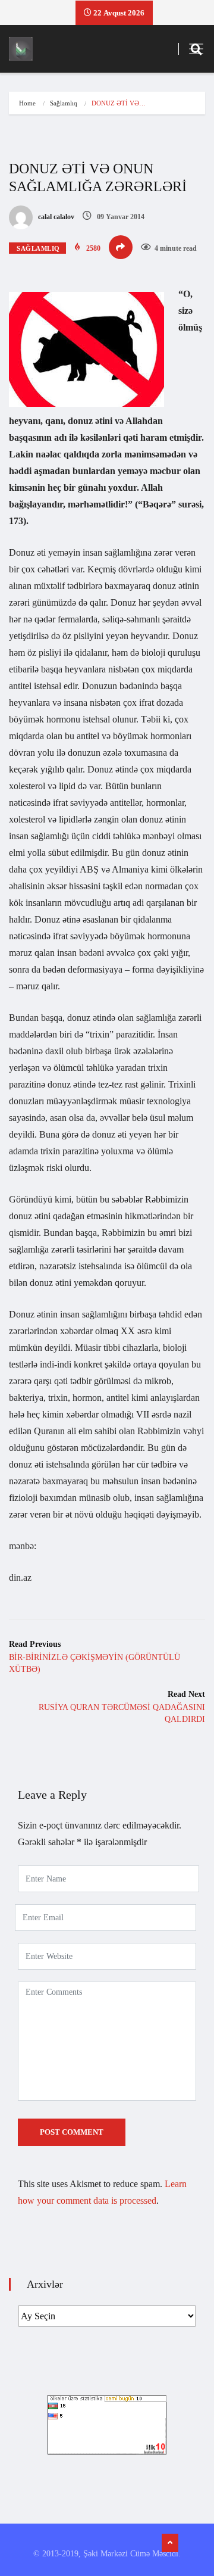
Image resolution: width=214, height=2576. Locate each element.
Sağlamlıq (64, 103)
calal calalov (55, 217)
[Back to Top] (170, 2543)
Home (27, 103)
